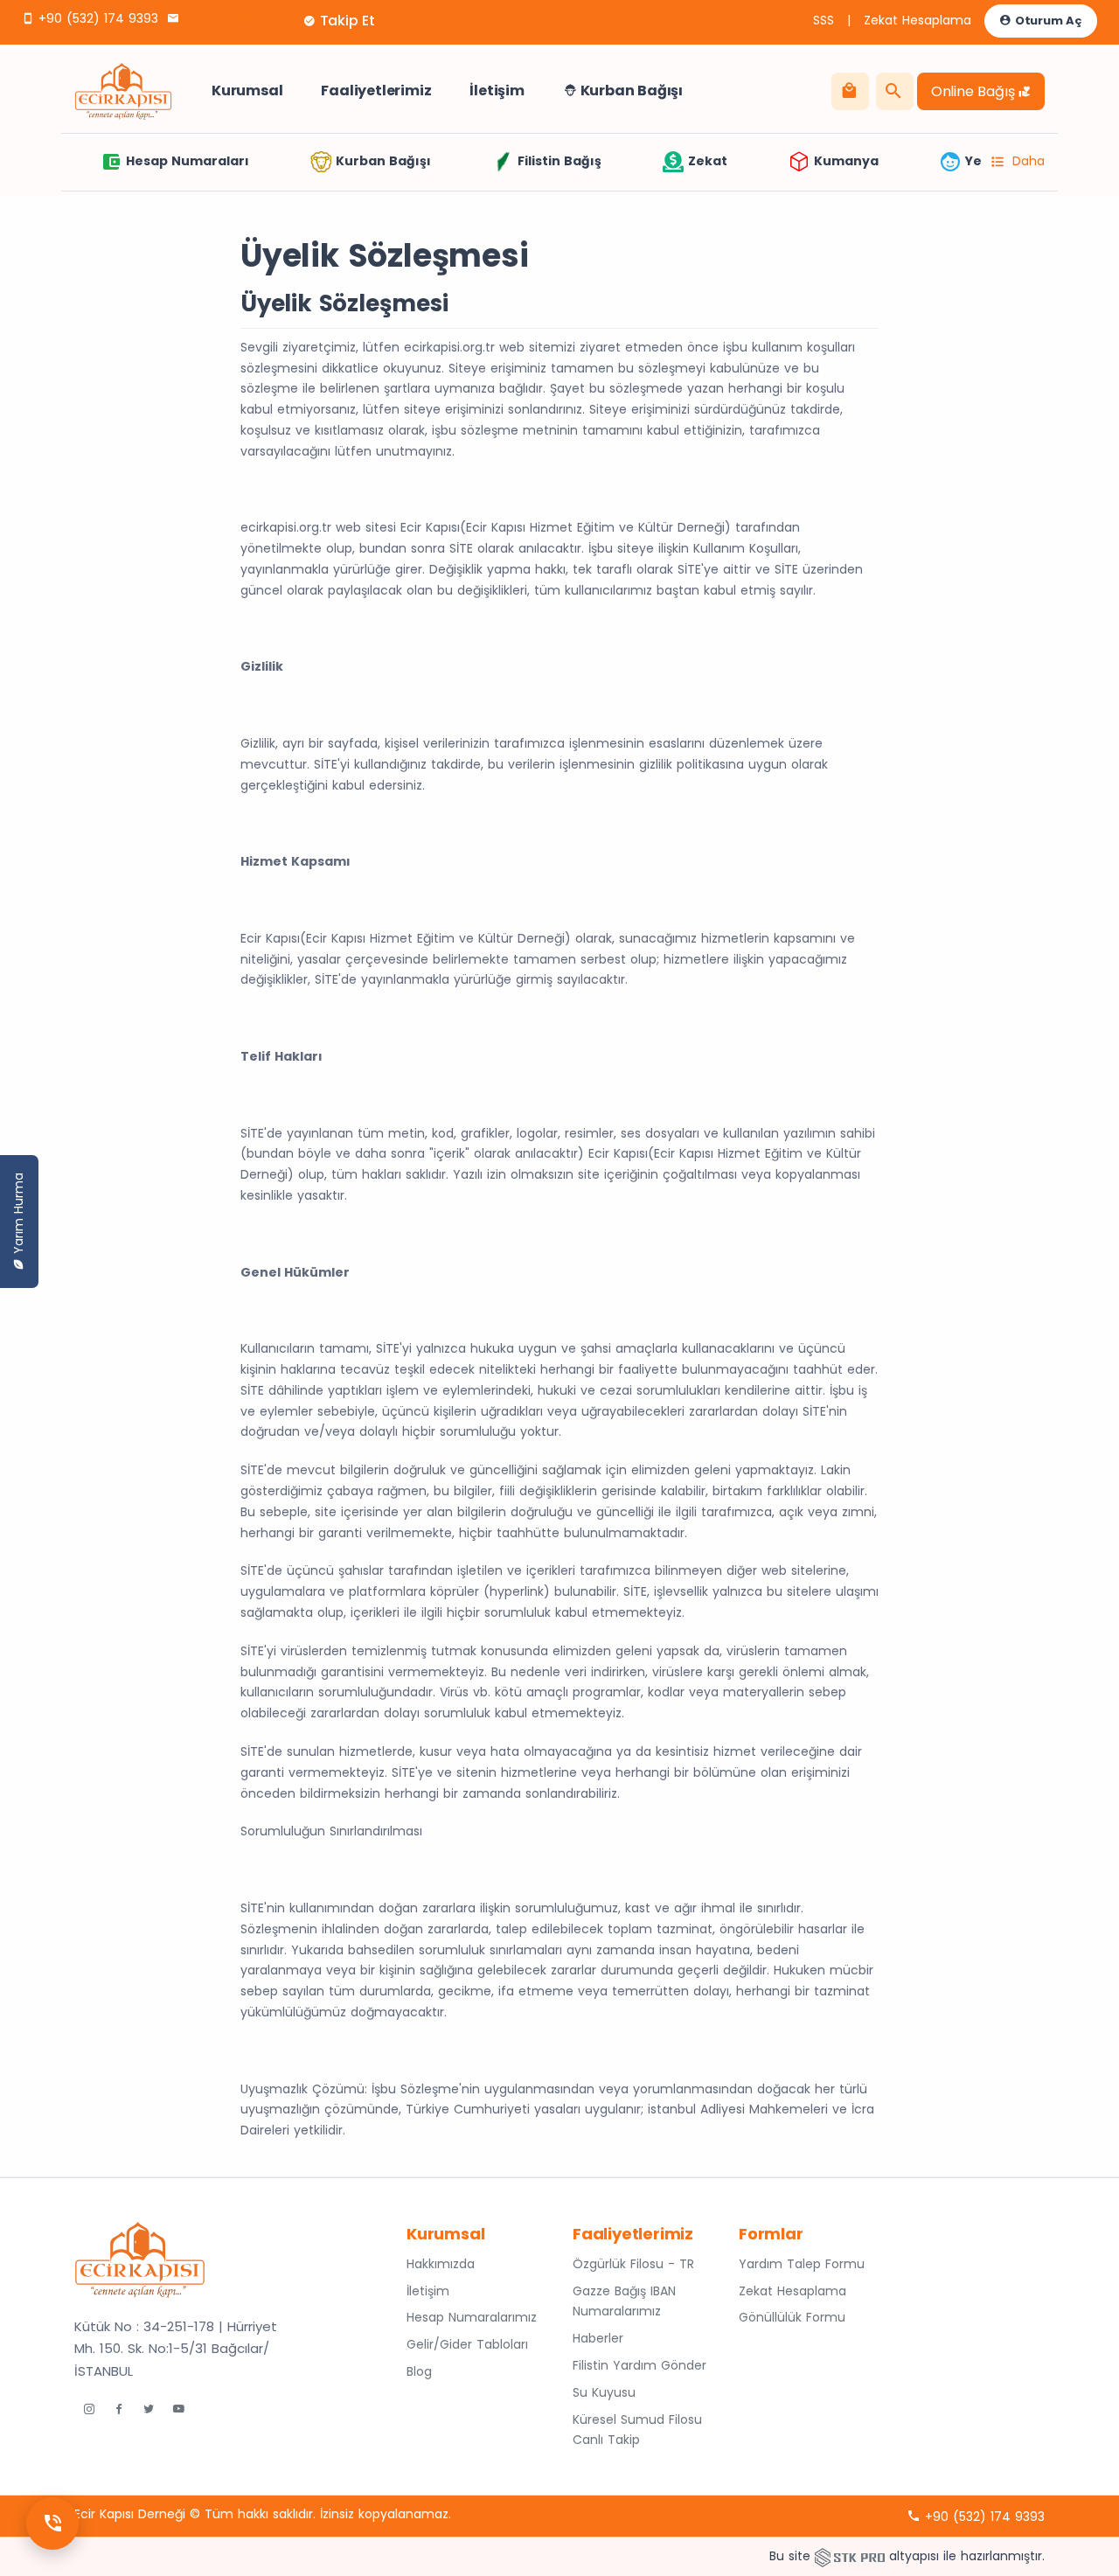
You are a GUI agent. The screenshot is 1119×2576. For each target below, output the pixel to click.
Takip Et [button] (348, 21)
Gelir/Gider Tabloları (467, 2344)
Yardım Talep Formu (802, 2264)
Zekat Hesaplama (917, 20)
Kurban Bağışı (630, 91)
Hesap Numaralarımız (472, 2317)
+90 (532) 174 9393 (96, 18)
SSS (824, 20)
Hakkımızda (441, 2264)
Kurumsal (247, 91)
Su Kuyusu (604, 2392)
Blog (419, 2371)
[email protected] (239, 18)
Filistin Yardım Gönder (639, 2365)
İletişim (497, 91)
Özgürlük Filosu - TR (633, 2264)
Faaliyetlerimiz (376, 91)
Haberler (598, 2338)
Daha (1029, 161)
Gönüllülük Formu (792, 2317)
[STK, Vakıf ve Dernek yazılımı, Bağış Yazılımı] (850, 2556)
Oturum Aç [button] (1047, 21)
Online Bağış (975, 91)
